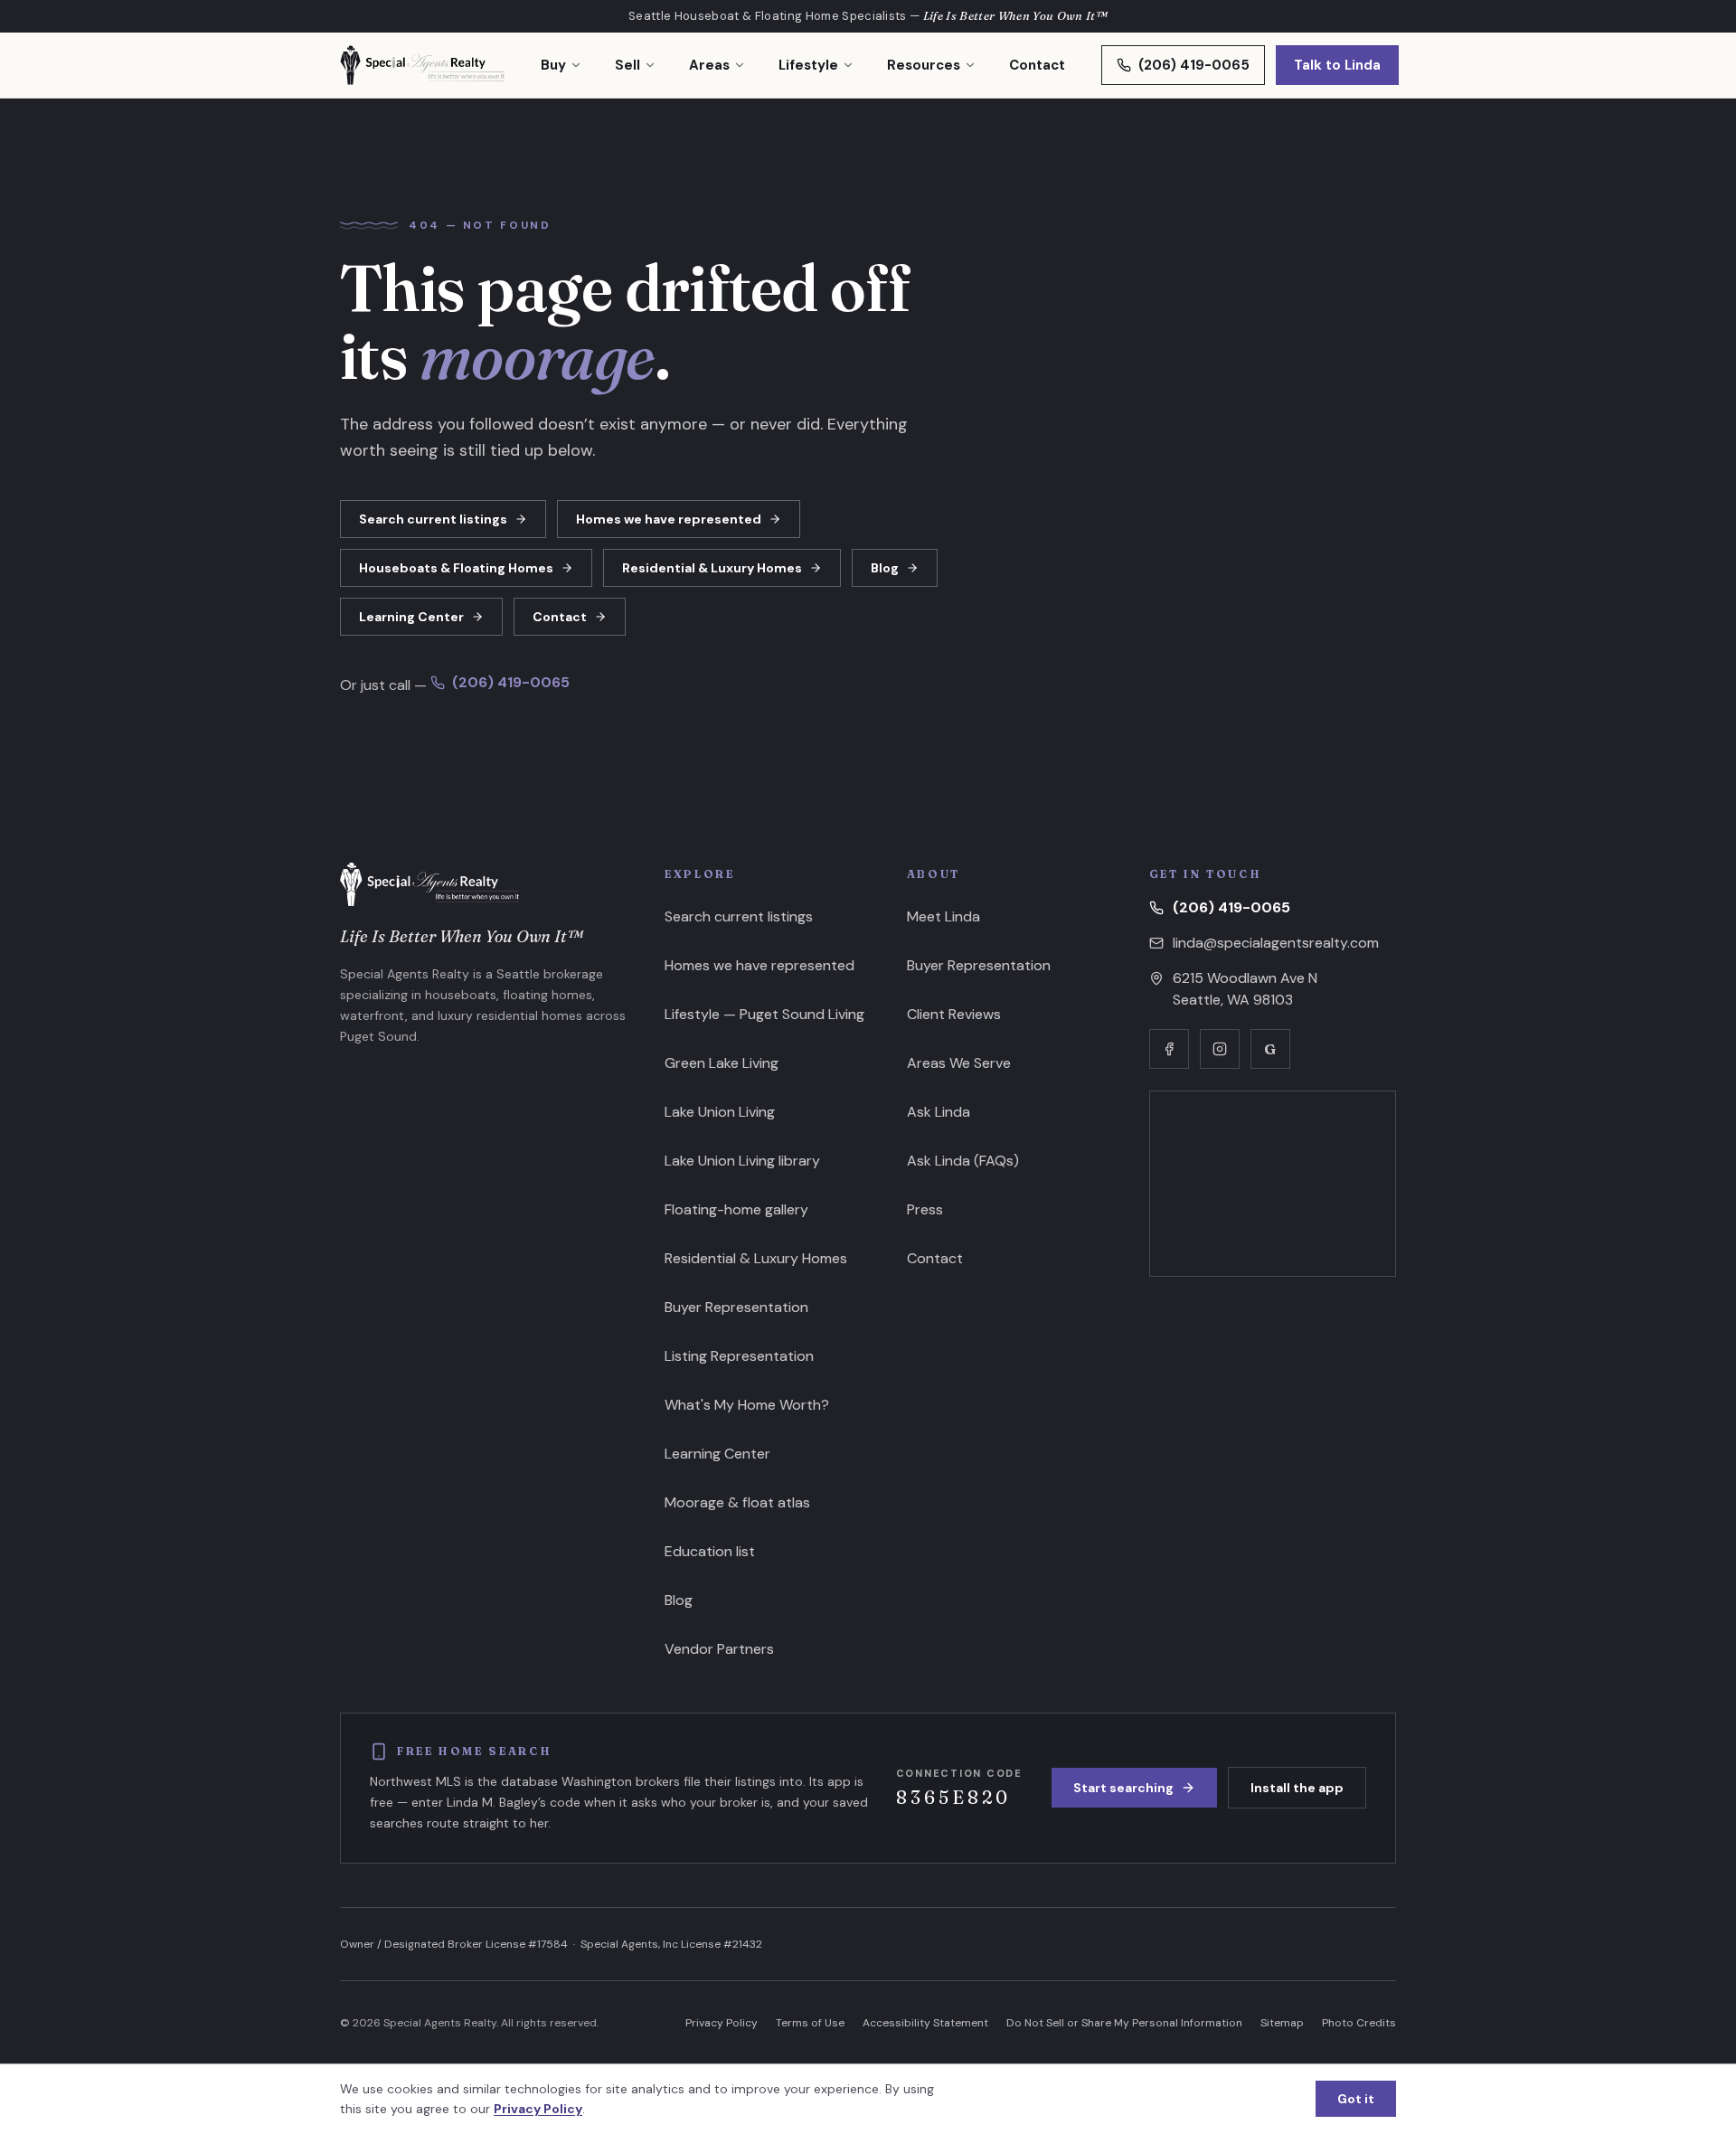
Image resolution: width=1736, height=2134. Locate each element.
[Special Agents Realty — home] (422, 65)
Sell (627, 65)
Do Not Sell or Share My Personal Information (1124, 2023)
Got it (1356, 2099)
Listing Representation (739, 1356)
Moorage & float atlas (737, 1502)
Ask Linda (939, 1112)
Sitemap (1282, 2023)
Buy (553, 65)
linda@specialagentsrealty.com (1276, 943)
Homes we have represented (669, 519)
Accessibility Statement (925, 2023)
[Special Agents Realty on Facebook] (1169, 1049)
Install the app (1297, 1788)
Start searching (1123, 1788)
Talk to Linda (1337, 65)
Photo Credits (1359, 2023)
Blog (885, 568)
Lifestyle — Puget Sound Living (764, 1014)
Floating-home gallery (736, 1209)
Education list (710, 1551)
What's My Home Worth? (747, 1405)
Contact (1037, 65)
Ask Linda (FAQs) (963, 1161)
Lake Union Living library (742, 1161)
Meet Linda (943, 916)
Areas (709, 65)
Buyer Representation (736, 1307)
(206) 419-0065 (1194, 65)
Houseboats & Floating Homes (456, 568)
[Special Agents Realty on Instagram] (1220, 1049)
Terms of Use (810, 2023)
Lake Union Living (720, 1112)
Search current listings (433, 519)
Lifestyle (808, 65)
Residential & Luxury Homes (712, 568)
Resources (924, 65)
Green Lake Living (722, 1063)
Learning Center (411, 617)
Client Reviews (954, 1014)
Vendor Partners (719, 1649)
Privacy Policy (722, 2023)
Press (925, 1209)
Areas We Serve (959, 1063)
